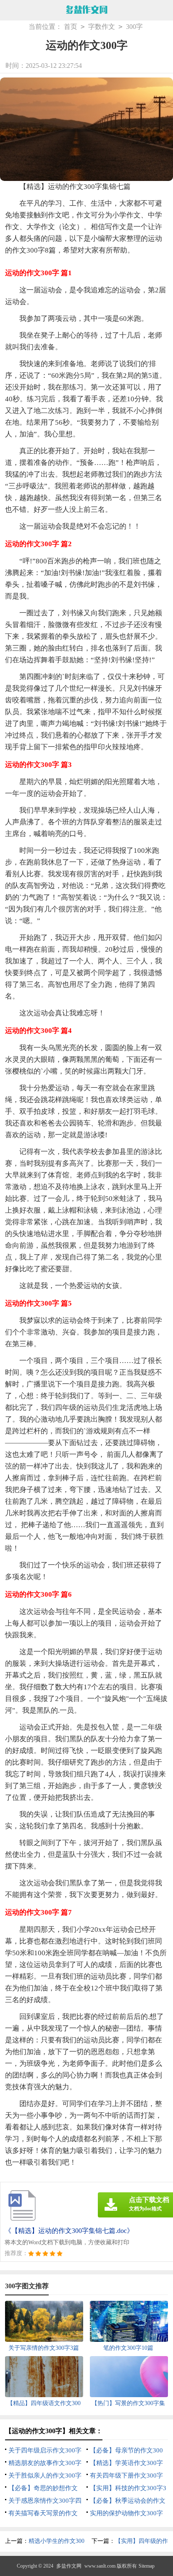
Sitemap (147, 2566)
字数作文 (102, 27)
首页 (71, 27)
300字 (134, 27)
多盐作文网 (69, 2566)
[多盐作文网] (86, 10)
